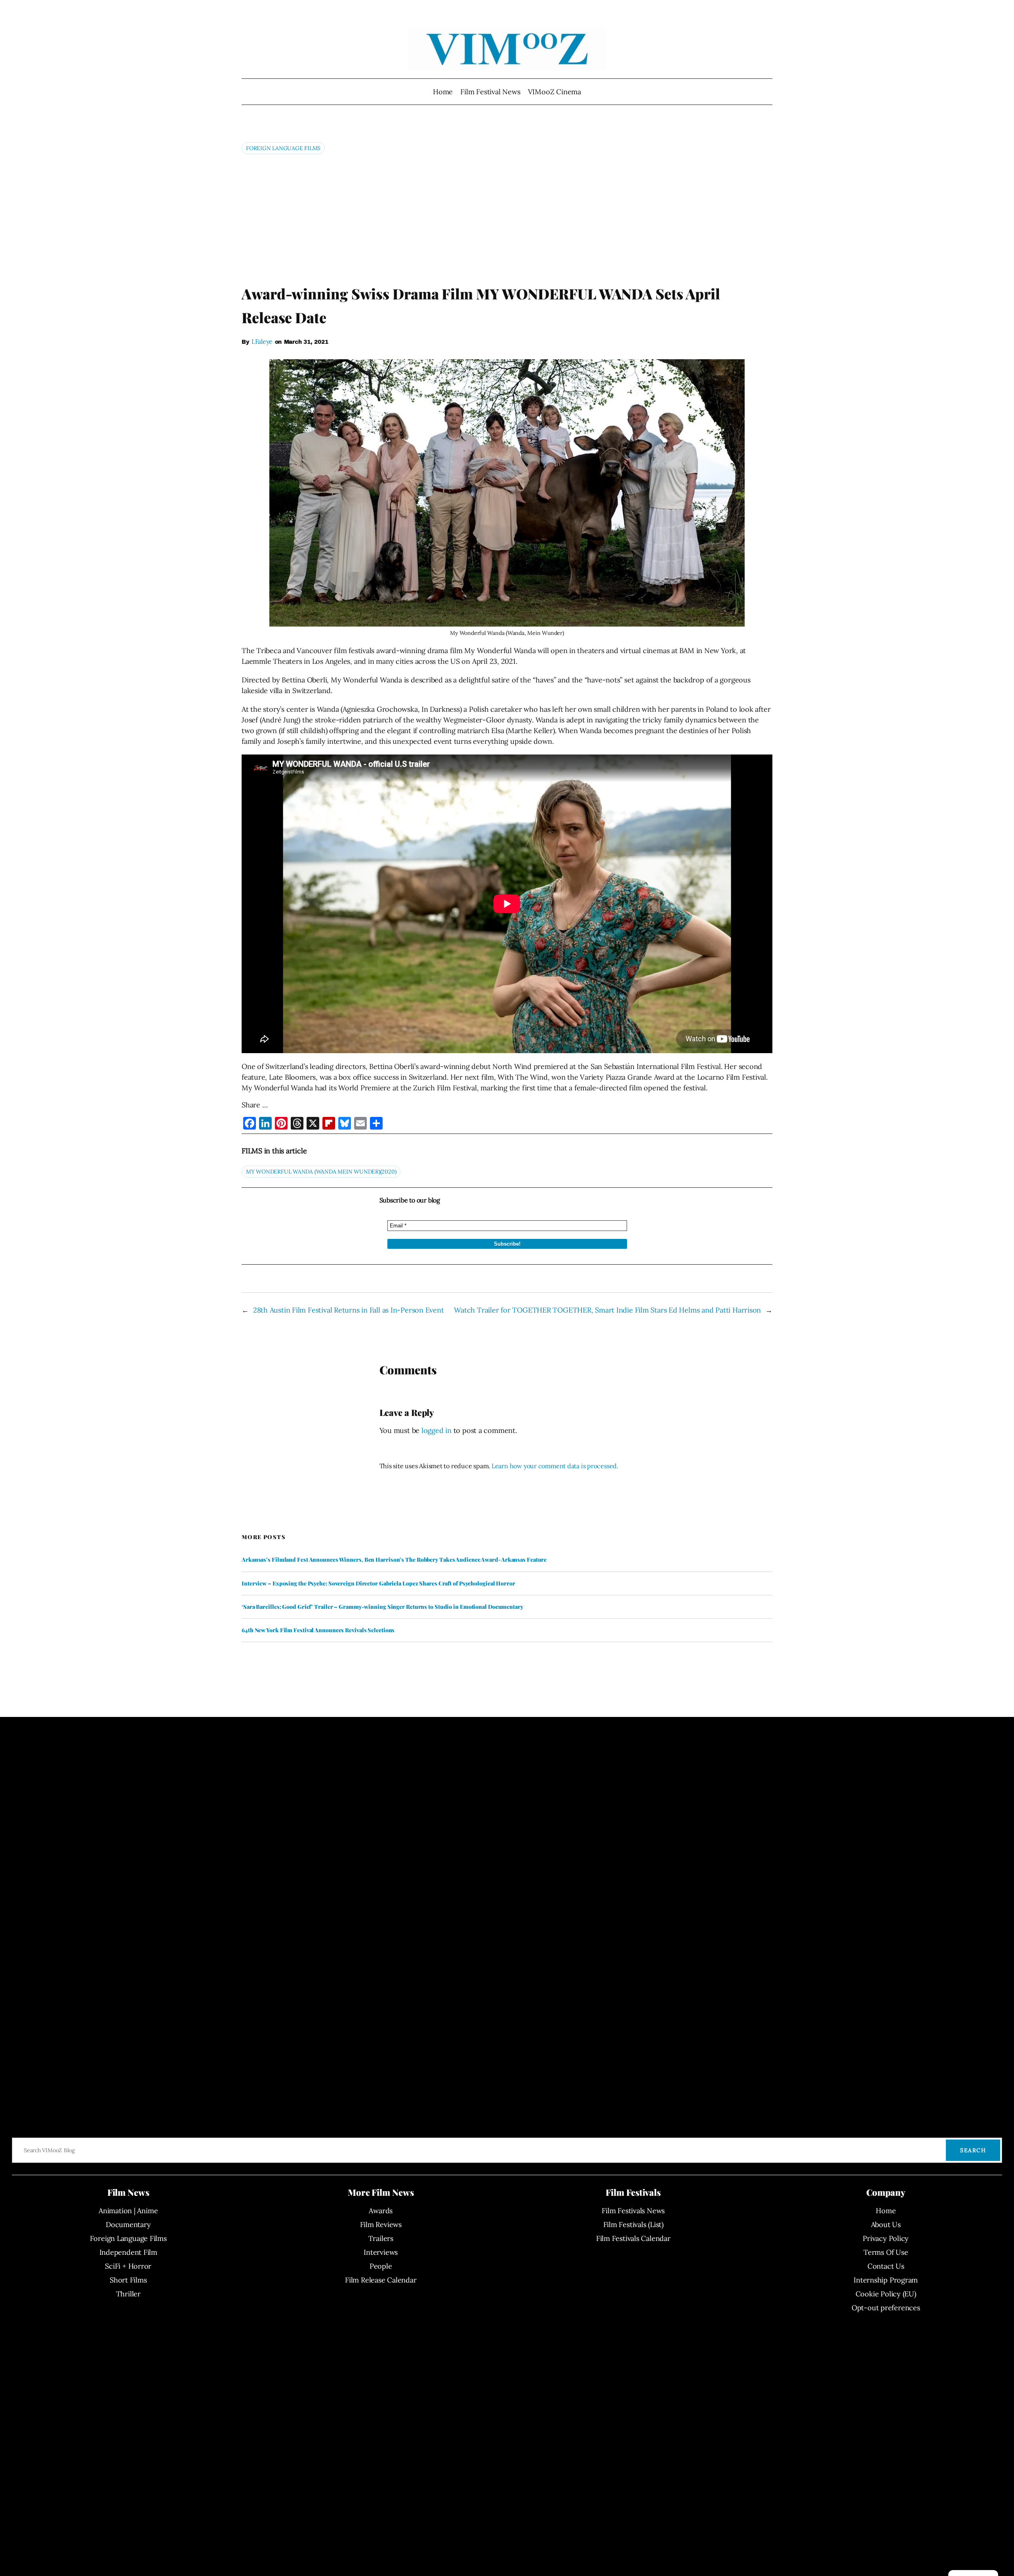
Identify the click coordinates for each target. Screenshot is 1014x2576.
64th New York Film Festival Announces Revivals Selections (318, 1630)
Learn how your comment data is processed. (555, 1466)
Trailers (381, 2238)
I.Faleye (262, 341)
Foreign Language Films (283, 148)
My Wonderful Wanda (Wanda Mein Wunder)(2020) (321, 1172)
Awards (381, 2211)
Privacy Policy (886, 2238)
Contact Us (886, 2266)
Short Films (128, 2280)
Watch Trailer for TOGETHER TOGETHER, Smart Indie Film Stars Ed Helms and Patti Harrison (607, 1310)
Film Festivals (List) (633, 2224)
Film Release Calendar (381, 2280)
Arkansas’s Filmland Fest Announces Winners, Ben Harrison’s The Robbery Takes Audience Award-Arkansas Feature (394, 1560)
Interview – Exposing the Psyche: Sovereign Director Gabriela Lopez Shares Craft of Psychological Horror (378, 1583)
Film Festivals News (633, 2211)
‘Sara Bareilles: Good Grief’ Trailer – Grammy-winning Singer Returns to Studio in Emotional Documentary (382, 1607)
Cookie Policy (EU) (886, 2294)
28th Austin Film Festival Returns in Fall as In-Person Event (349, 1310)
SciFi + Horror (128, 2266)
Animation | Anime (128, 2211)
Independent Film (128, 2252)
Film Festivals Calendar (633, 2238)
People (381, 2266)
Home (443, 92)
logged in (436, 1430)
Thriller (128, 2294)
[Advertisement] (507, 219)
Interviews (381, 2252)
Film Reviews (381, 2224)
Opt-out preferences (886, 2308)
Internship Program (886, 2280)
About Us (886, 2224)
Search (973, 2150)
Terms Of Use (886, 2252)
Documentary (128, 2224)
